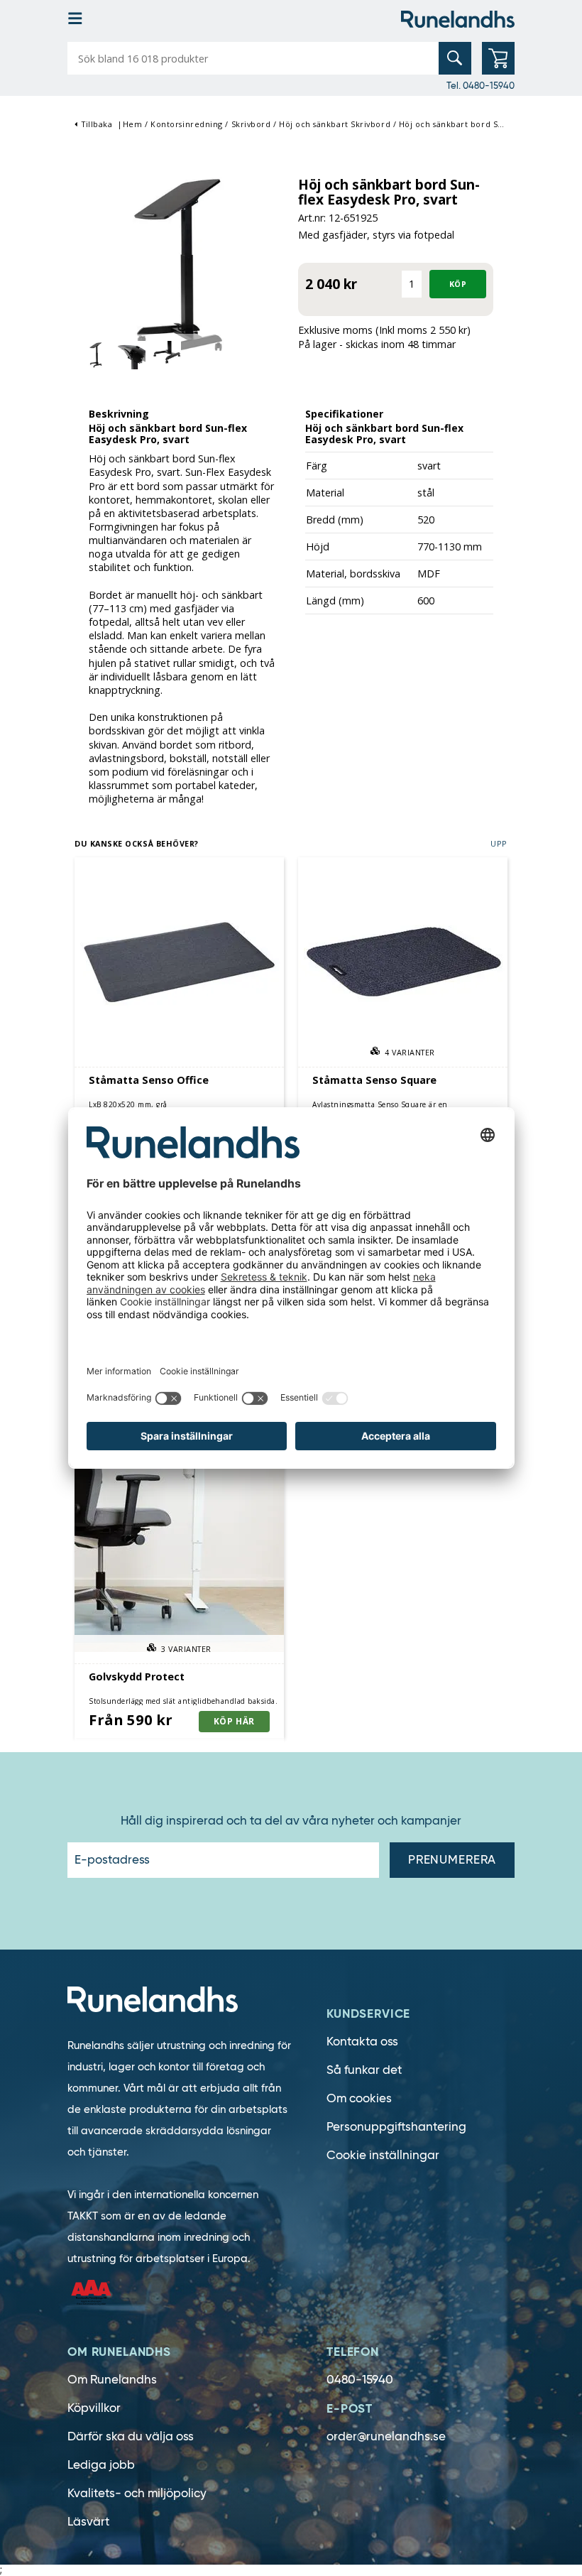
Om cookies (359, 2098)
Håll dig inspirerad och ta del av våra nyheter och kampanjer (291, 1821)
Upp (499, 843)
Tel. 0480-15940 (481, 85)
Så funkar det (364, 2070)
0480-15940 (360, 2380)
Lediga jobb (101, 2465)
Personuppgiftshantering (396, 2127)
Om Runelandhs (112, 2380)
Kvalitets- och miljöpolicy (137, 2493)
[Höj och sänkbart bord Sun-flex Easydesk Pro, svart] (179, 270)
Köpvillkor (94, 2408)
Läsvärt (88, 2522)
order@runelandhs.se (386, 2436)
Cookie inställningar (383, 2155)
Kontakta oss (362, 2042)
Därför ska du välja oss (131, 2436)
